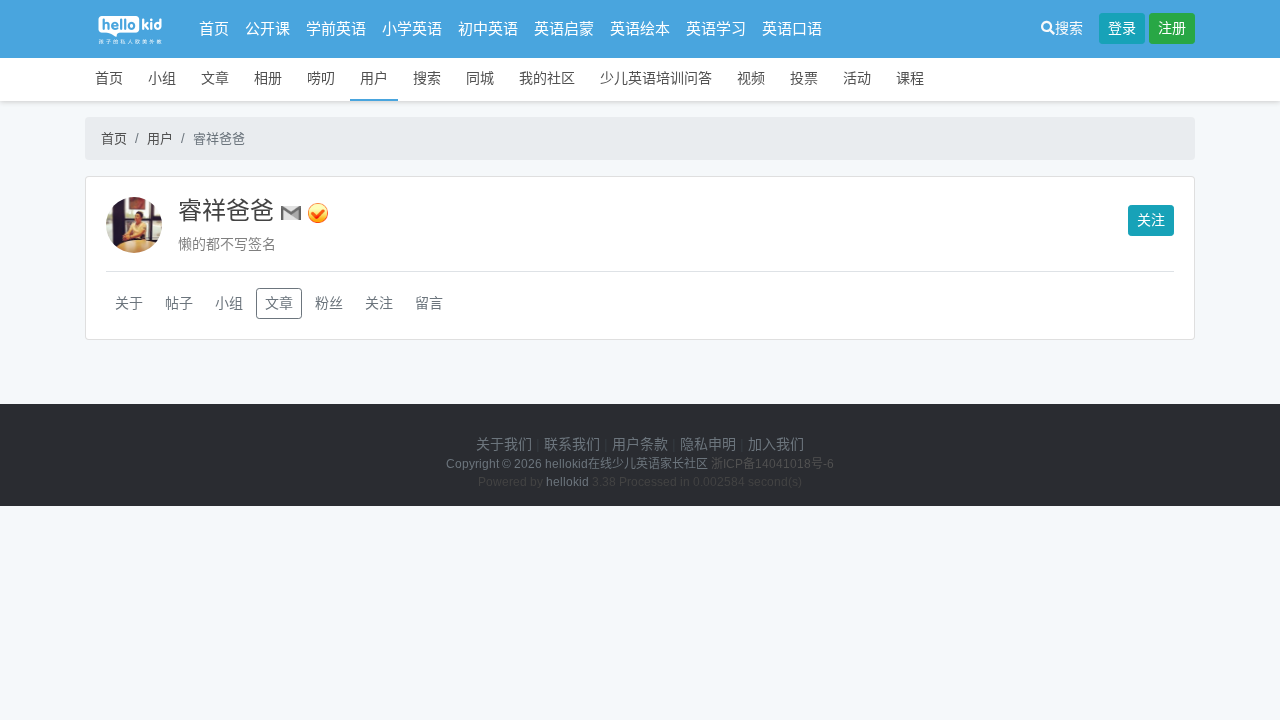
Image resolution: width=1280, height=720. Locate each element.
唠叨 (321, 78)
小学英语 (412, 28)
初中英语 (488, 28)
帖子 (179, 303)
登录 (1122, 28)
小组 (162, 78)
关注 (1151, 220)
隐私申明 (708, 444)
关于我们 (504, 444)
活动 (857, 78)
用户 (374, 78)
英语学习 (716, 28)
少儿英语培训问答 (656, 78)
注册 (1172, 28)
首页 (214, 28)
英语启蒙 (564, 28)
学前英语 (336, 28)
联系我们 (572, 444)
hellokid (567, 482)
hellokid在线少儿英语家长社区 (626, 464)
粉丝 (329, 303)
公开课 (267, 28)
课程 (910, 78)
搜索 (1069, 28)
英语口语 (792, 28)
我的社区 (547, 78)
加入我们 (776, 444)
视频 (751, 78)
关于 (129, 303)
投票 (804, 78)
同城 (480, 78)
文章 (215, 78)
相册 (268, 78)
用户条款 (640, 444)
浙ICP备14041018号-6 (772, 464)
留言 (429, 303)
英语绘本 (640, 28)
